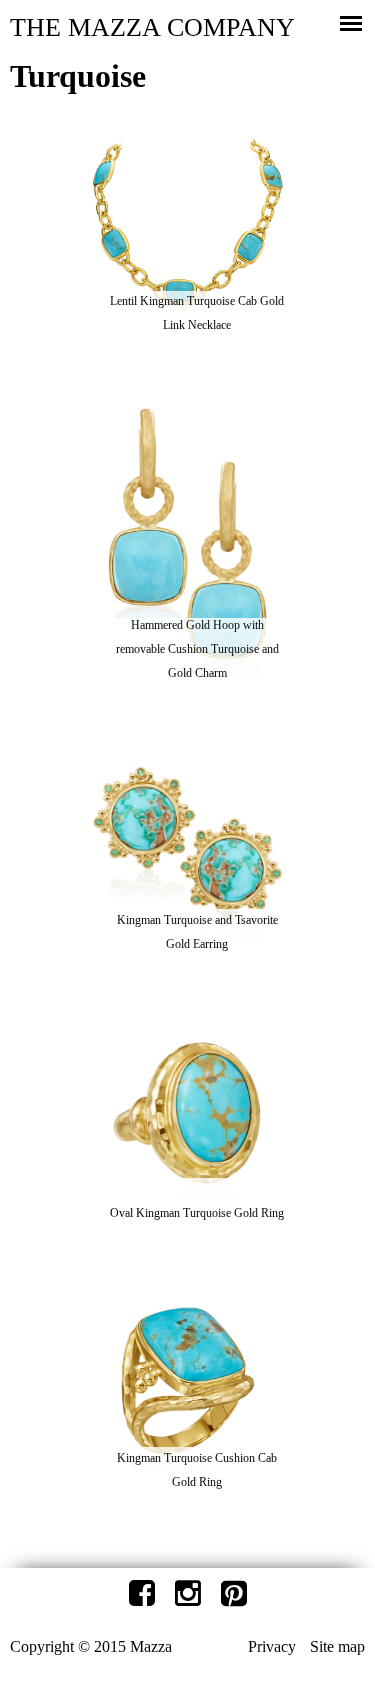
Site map (337, 1646)
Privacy (272, 1646)
